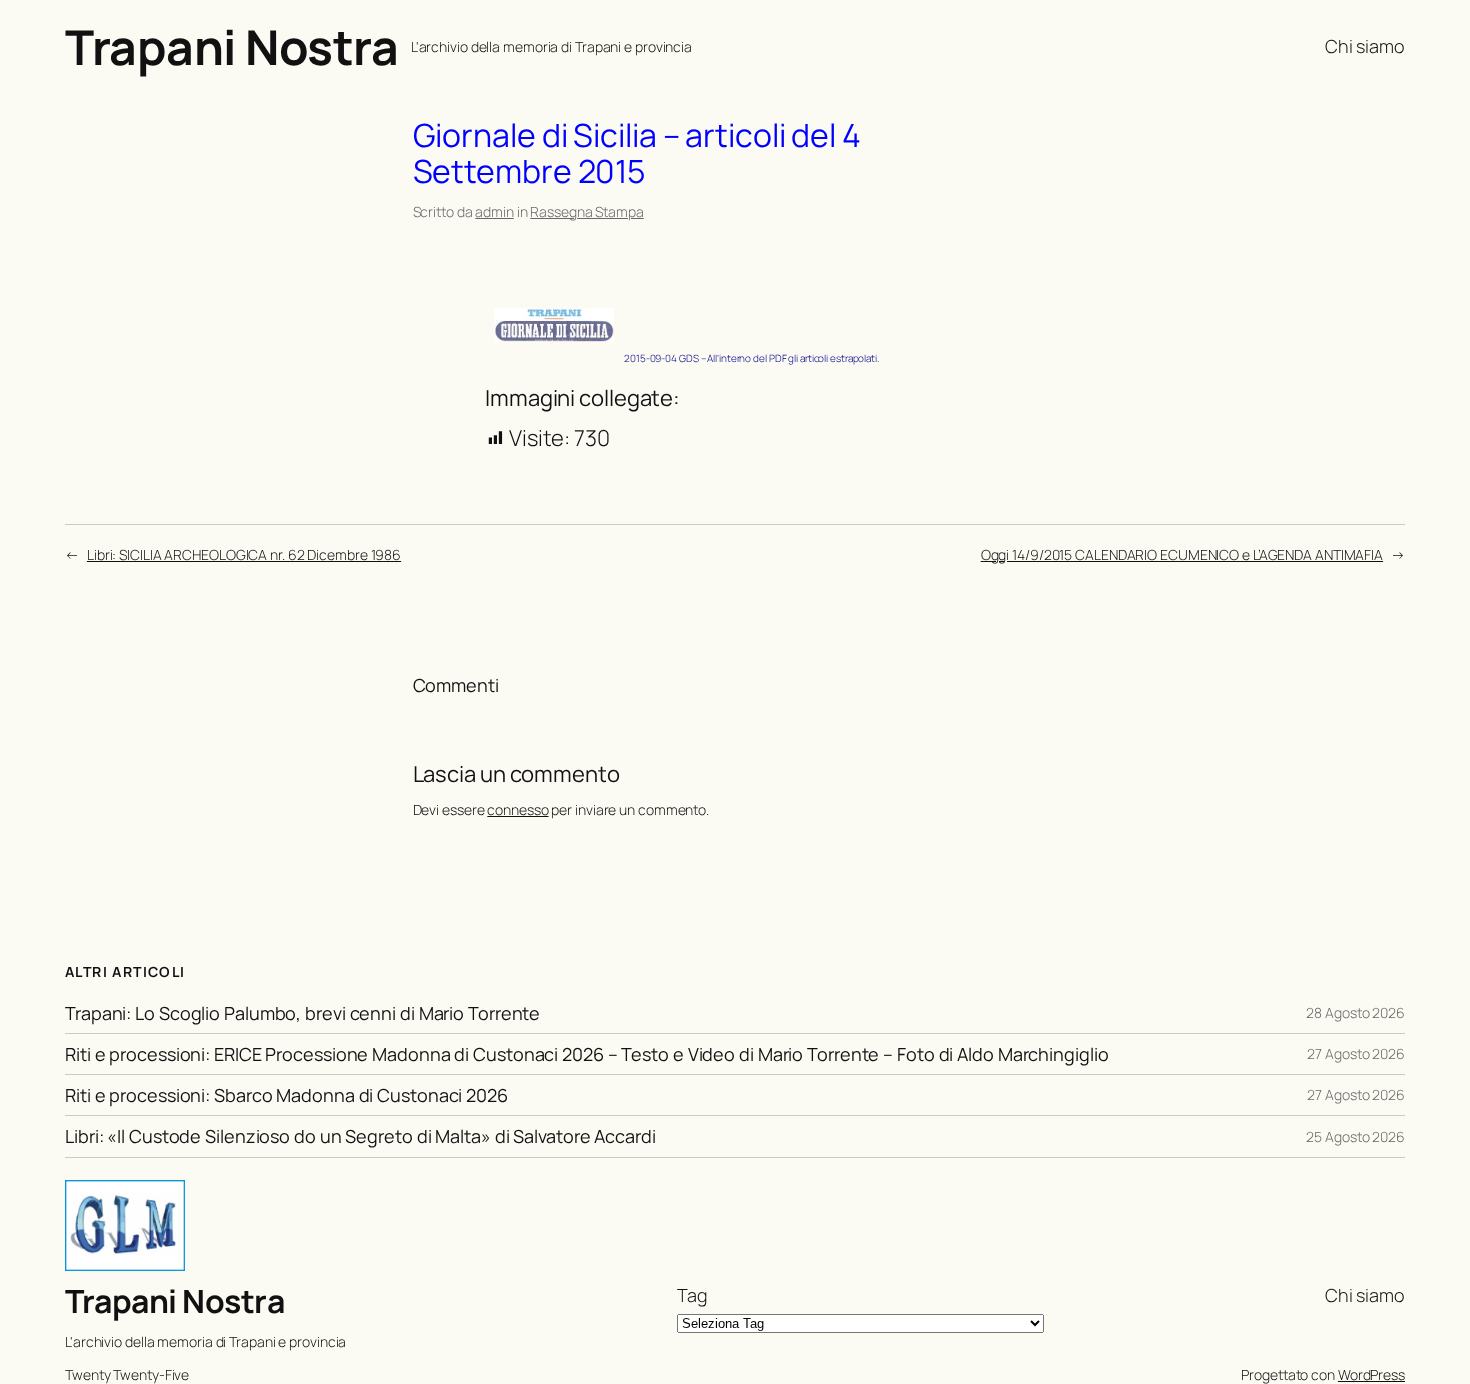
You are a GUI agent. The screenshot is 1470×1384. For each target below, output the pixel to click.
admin (494, 211)
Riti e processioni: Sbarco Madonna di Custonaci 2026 (286, 1095)
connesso (517, 809)
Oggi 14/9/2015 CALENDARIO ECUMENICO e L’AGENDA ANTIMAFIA (1182, 554)
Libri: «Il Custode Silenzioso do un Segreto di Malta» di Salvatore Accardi (360, 1136)
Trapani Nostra (231, 46)
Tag (692, 1295)
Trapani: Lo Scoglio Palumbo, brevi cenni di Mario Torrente (302, 1013)
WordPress (1371, 1374)
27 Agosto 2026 (1356, 1053)
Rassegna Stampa (587, 211)
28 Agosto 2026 (1355, 1012)
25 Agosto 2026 (1355, 1136)
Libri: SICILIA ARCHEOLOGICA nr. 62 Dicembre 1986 (244, 554)
